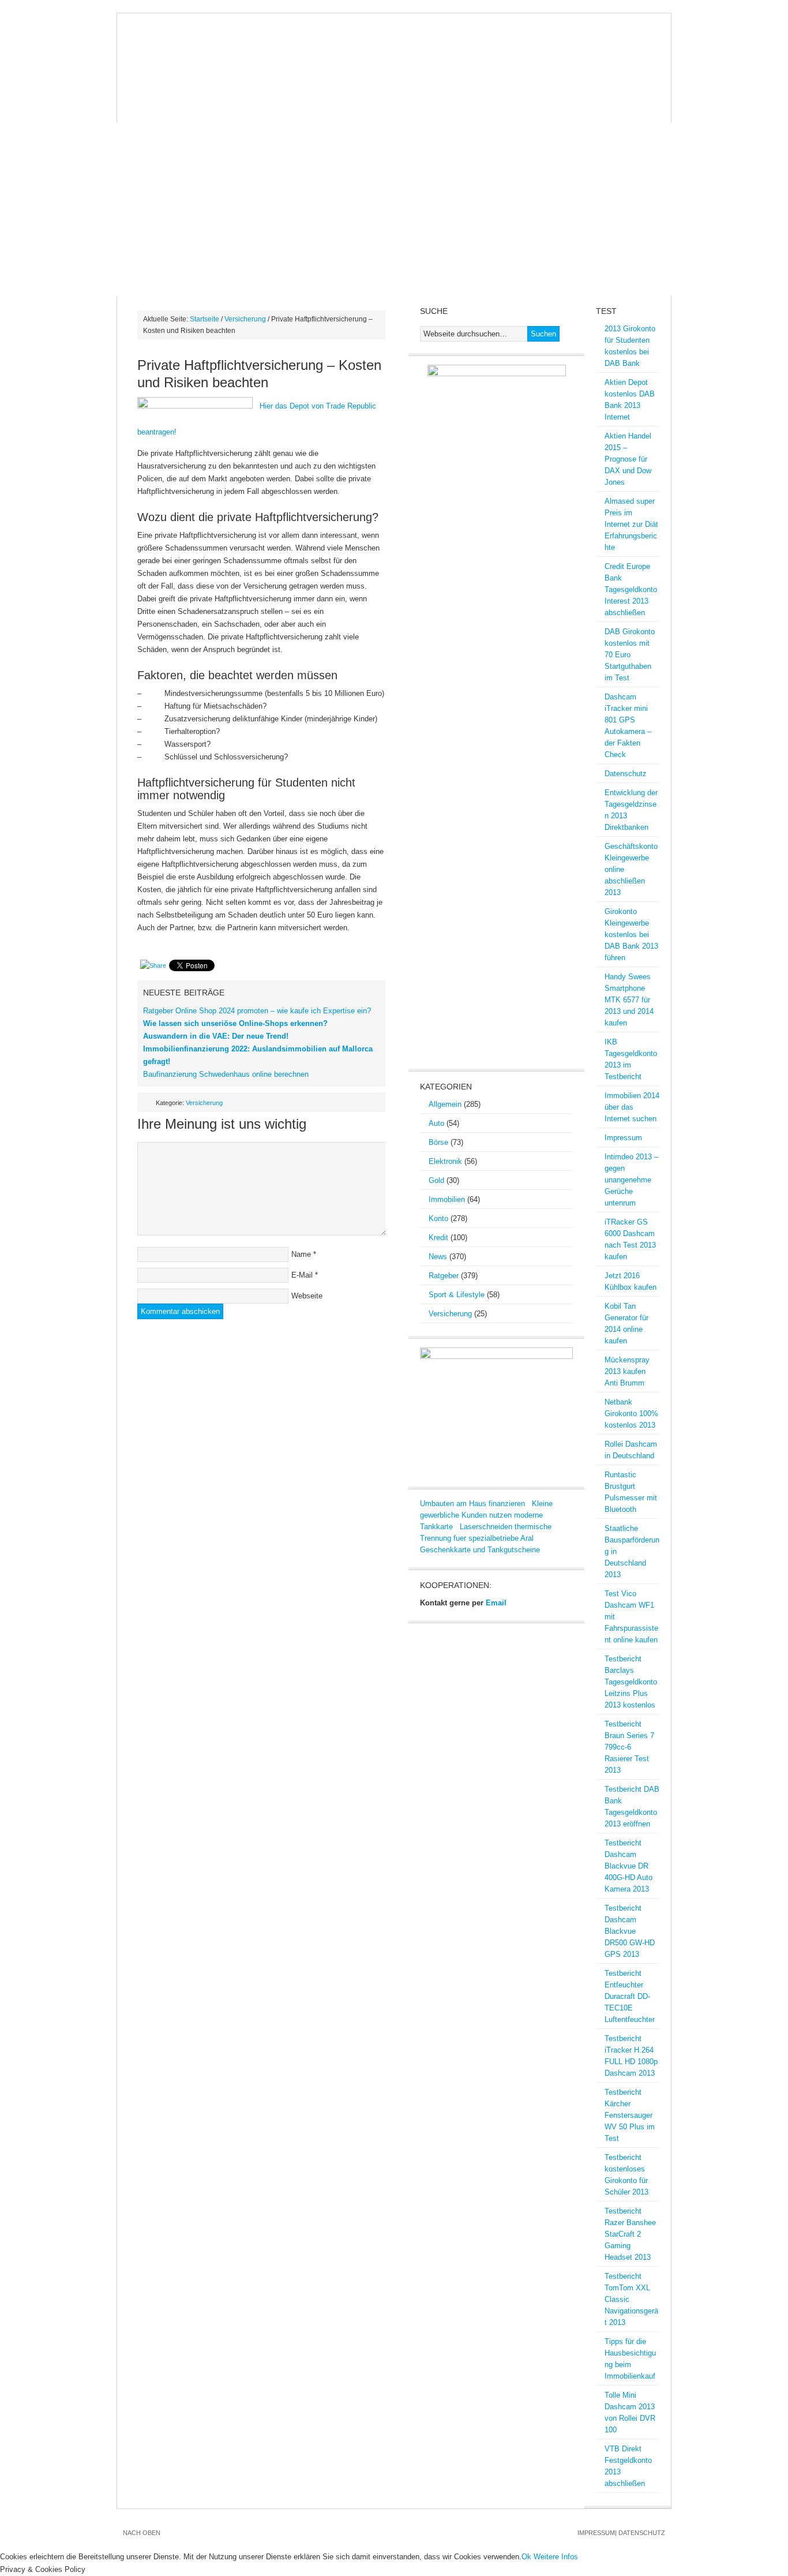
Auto (436, 1123)
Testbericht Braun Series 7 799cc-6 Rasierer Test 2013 (629, 1747)
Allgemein (445, 1104)
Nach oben (142, 2533)
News (138, 88)
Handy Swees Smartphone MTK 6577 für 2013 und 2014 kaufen (629, 1000)
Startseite (204, 319)
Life (260, 111)
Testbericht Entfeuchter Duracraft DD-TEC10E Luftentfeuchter (630, 1996)
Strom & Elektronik (339, 88)
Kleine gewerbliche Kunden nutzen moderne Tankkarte (486, 1515)
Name (301, 1254)
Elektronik (445, 1161)
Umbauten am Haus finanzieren (472, 1504)
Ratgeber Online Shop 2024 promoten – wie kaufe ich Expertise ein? (257, 1011)
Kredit (588, 88)
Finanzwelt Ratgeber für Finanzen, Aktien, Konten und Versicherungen (394, 45)
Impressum (623, 1138)
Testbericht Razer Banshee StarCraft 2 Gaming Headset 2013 (630, 2234)
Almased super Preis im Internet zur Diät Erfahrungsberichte (631, 524)
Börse (262, 88)
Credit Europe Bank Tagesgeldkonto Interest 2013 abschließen (631, 589)
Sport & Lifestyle (457, 1295)
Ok (526, 2557)
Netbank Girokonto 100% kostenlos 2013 (631, 1414)
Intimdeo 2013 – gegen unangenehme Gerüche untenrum (631, 1180)
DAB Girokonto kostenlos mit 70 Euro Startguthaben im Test (630, 655)
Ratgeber (444, 1276)
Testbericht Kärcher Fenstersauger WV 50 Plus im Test (630, 2115)
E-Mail (302, 1275)
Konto (438, 1218)
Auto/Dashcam (199, 88)
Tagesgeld (210, 111)
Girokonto (531, 88)
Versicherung (245, 319)
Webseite (307, 1296)
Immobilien (465, 88)
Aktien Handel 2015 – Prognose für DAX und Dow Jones (628, 459)
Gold (412, 88)
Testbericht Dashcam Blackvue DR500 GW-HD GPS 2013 (630, 1931)
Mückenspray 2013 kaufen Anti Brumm (627, 1371)
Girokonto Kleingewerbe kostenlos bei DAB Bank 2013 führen (631, 935)
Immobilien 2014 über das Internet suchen (632, 1107)
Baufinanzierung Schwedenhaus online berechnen (226, 1074)
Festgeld (147, 111)
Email (496, 1603)
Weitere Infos (556, 2557)
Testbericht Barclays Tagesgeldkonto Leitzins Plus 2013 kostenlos (631, 1682)
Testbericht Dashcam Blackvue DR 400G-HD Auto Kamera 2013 (628, 1866)
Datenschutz (626, 774)
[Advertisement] (394, 209)
